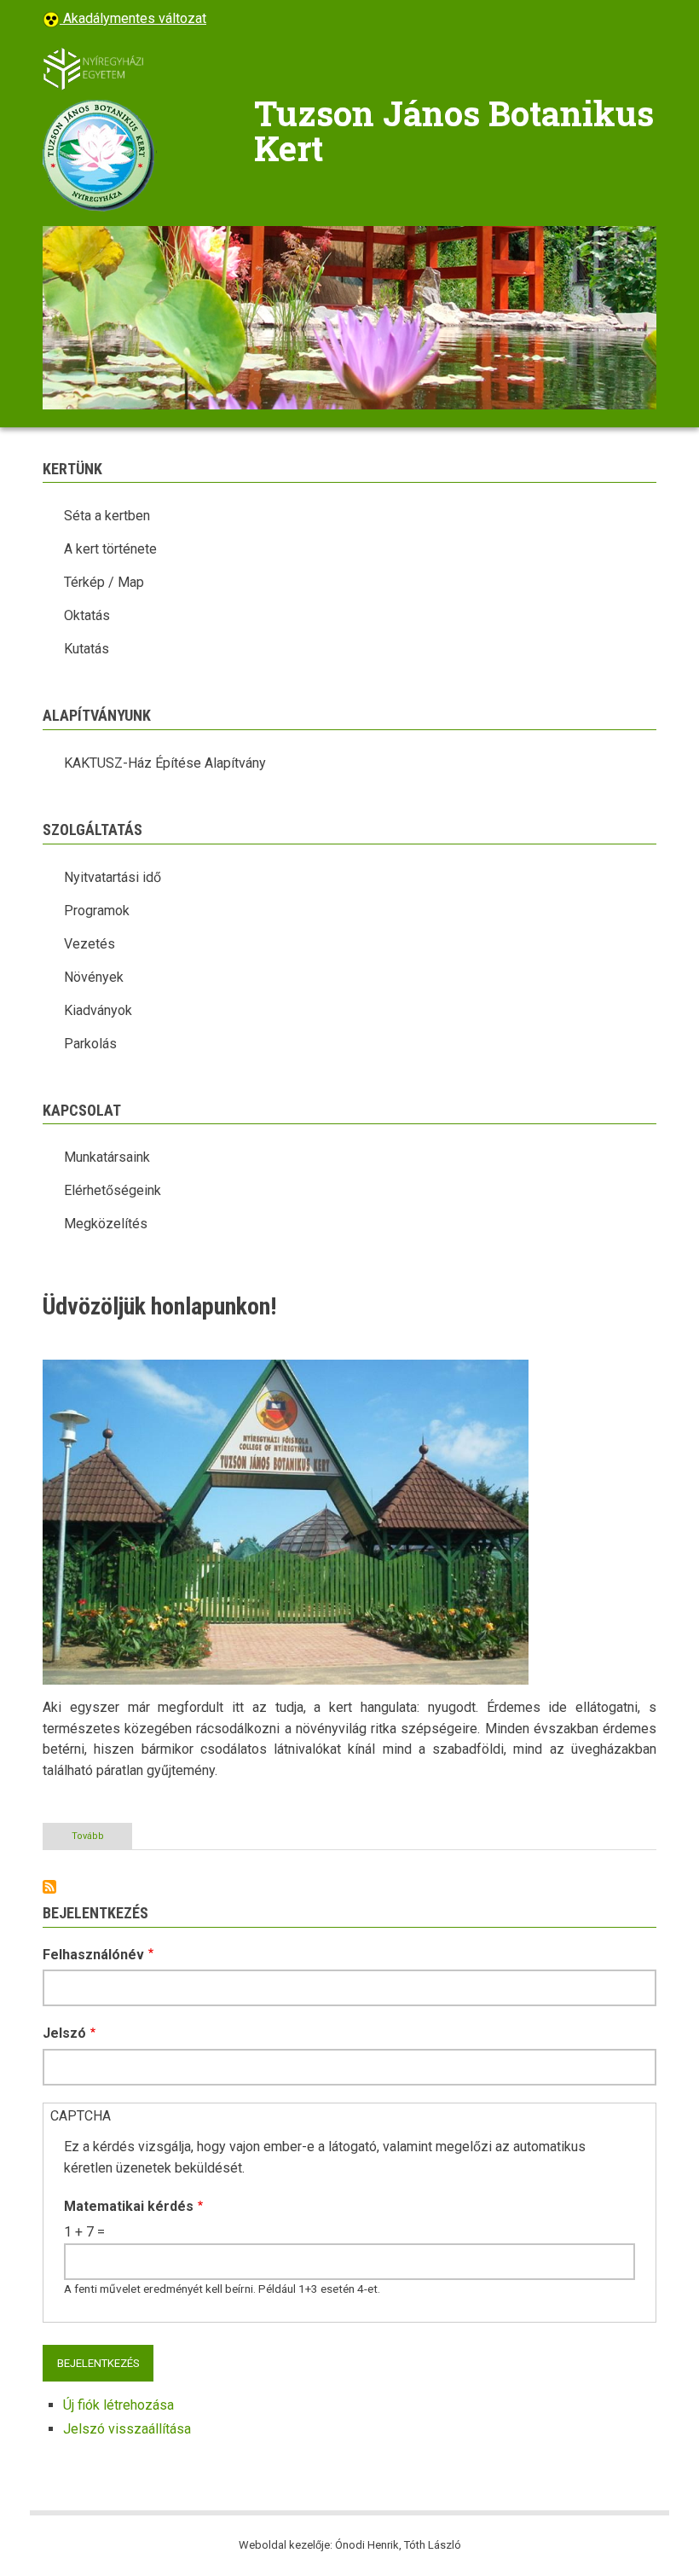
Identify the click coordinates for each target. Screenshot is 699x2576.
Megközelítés (106, 1224)
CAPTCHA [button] (81, 2116)
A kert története (110, 549)
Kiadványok (98, 1010)
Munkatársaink (107, 1157)
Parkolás (90, 1044)
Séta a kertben (107, 516)
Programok (97, 911)
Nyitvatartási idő (113, 877)
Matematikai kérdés (129, 2206)
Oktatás (87, 615)
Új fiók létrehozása (118, 2405)
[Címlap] (94, 68)
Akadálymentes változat (133, 18)
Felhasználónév (93, 1955)
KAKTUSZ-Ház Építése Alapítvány (165, 763)
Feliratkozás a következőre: (49, 1887)
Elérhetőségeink (113, 1190)
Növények (94, 977)
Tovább (102, 1840)
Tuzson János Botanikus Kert (454, 131)
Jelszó (64, 2033)
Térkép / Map (104, 582)
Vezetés (90, 944)
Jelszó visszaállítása (127, 2429)
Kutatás (87, 649)
